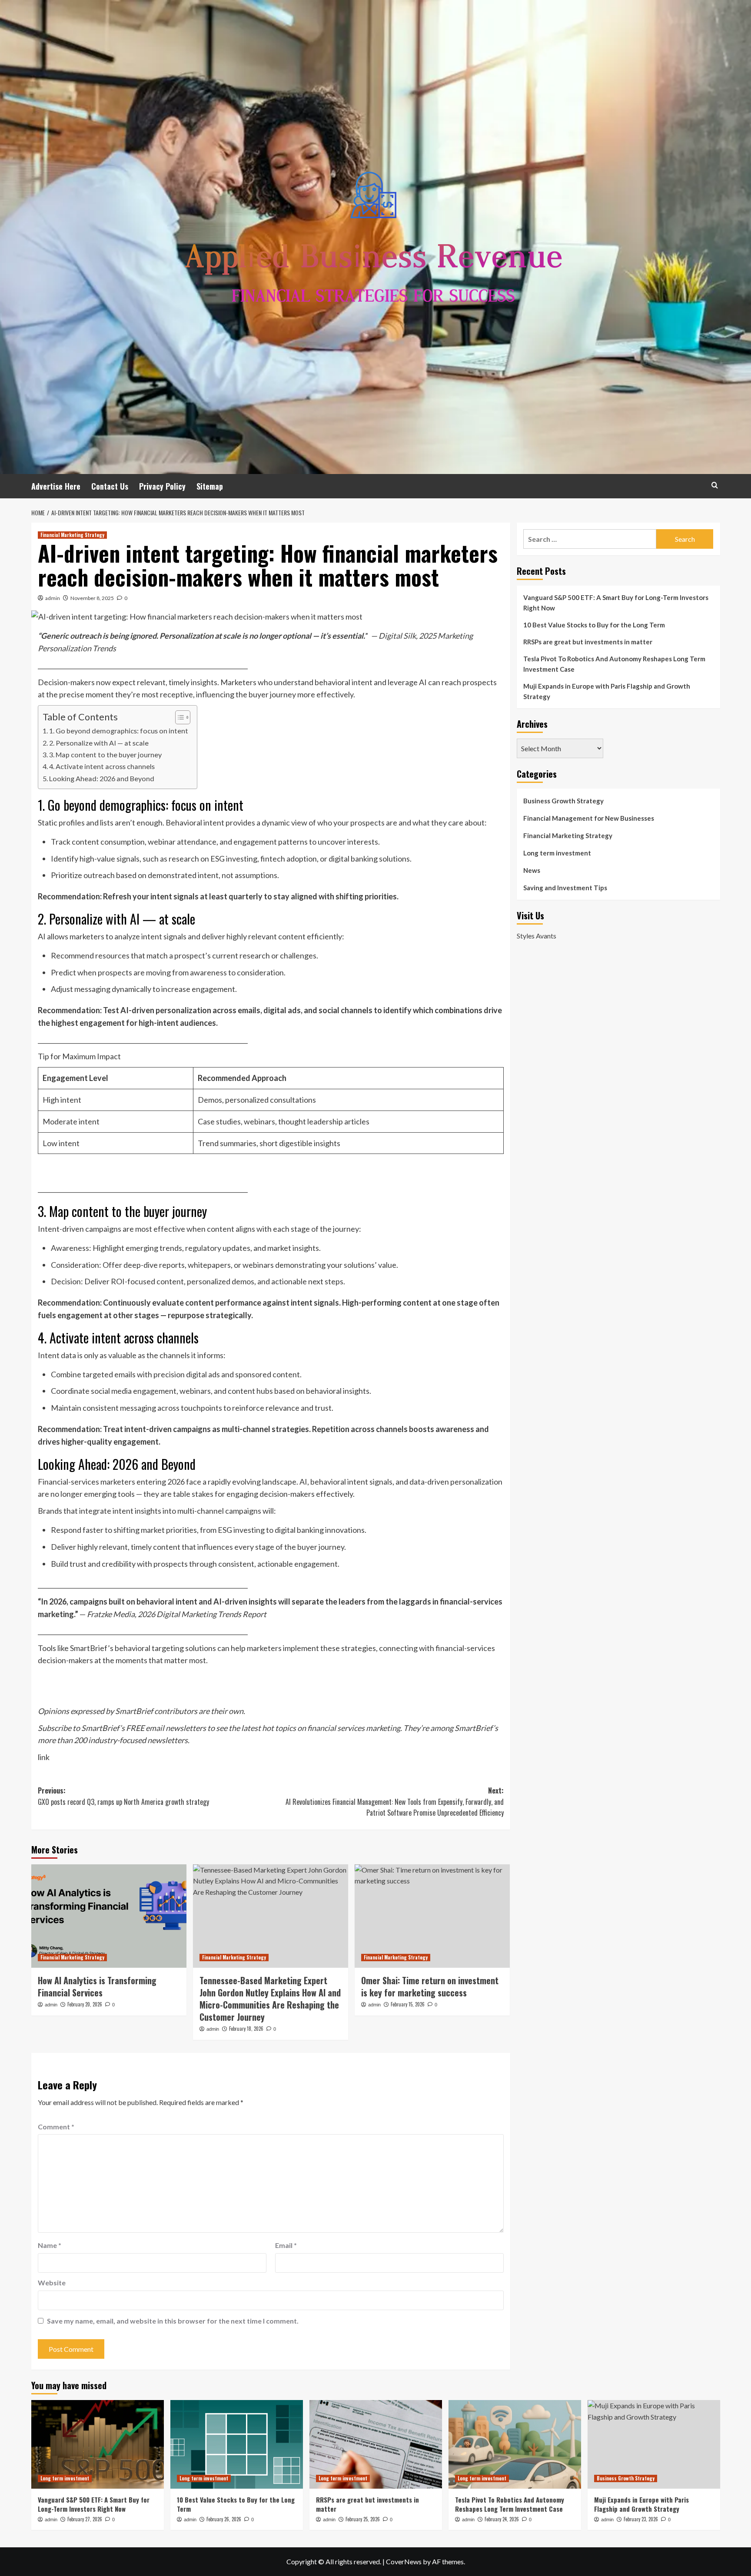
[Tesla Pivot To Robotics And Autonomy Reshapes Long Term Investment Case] (515, 2444)
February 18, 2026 (246, 2029)
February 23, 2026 (641, 2519)
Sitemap (210, 486)
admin (53, 598)
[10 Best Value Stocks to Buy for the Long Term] (237, 2444)
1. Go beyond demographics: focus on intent (119, 731)
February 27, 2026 (85, 2519)
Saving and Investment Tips (565, 888)
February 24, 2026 (502, 2519)
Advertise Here (56, 486)
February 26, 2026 (224, 2519)
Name (50, 2245)
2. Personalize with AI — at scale (99, 743)
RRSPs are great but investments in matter (588, 642)
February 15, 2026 (408, 2004)
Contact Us (110, 486)
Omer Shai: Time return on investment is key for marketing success (430, 1986)
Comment (56, 2127)
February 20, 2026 (85, 2004)
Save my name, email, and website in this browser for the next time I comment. (173, 2321)
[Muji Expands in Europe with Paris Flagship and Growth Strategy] (654, 2444)
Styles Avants (537, 935)
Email (286, 2245)
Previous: (123, 1796)
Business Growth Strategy (563, 801)
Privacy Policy (162, 486)
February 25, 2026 (363, 2519)
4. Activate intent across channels (102, 766)
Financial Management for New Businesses (589, 818)
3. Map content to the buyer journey (105, 754)
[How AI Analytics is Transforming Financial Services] (109, 1916)
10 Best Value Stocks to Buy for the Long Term (594, 625)
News (532, 870)
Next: (395, 1802)
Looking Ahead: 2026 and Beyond (102, 778)
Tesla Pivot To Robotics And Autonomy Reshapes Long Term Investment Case (614, 664)
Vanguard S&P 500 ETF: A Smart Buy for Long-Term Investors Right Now (616, 603)
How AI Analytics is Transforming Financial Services (97, 1986)
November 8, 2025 (92, 598)
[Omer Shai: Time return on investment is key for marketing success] (432, 1916)
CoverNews (404, 2561)
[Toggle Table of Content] (178, 717)
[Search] (715, 485)
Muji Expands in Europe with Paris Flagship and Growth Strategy (607, 691)
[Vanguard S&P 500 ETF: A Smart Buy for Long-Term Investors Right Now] (98, 2444)
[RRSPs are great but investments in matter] (376, 2444)
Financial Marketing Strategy (72, 535)
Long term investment (557, 853)
